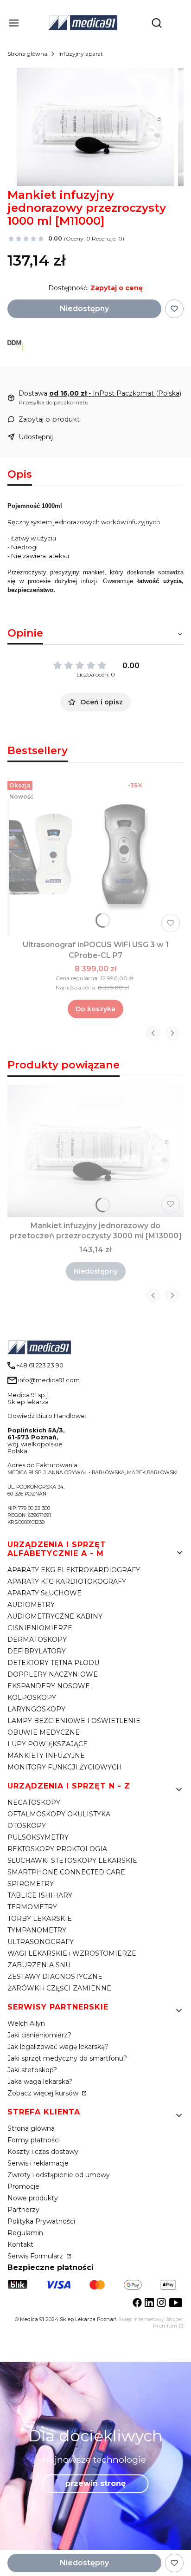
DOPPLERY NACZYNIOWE (53, 1674)
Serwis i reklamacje (38, 2163)
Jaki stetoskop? (32, 2070)
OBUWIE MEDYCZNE (44, 1732)
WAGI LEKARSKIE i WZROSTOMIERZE (72, 1953)
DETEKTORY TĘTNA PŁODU (53, 1663)
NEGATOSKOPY (34, 1802)
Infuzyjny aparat (81, 54)
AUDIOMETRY (31, 1605)
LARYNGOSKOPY (36, 1709)
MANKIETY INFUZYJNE (46, 1756)
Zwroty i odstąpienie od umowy (59, 2175)
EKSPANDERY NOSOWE (49, 1686)
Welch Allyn (26, 2023)
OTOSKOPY (27, 1826)
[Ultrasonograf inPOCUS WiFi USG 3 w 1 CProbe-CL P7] (95, 857)
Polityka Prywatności (41, 2221)
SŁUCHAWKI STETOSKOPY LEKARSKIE (72, 1860)
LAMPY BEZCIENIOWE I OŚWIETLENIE (74, 1721)
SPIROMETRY (31, 1884)
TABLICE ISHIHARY (40, 1895)
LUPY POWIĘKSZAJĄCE (48, 1744)
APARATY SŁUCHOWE (45, 1593)
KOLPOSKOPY (32, 1698)
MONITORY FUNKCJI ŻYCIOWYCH (65, 1767)
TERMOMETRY (32, 1907)
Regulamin (25, 2233)
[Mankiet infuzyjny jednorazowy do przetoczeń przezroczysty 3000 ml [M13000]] (95, 1151)
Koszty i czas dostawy (43, 2152)
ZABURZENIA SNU (39, 1965)
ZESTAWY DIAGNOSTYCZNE (55, 1977)
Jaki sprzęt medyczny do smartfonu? (67, 2058)
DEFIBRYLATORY (37, 1651)
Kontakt (20, 2244)
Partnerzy (23, 2210)
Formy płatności (34, 2140)
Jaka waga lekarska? (40, 2082)
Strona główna (27, 54)
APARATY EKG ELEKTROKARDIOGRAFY (74, 1570)
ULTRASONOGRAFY (41, 1942)
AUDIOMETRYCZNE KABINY (55, 1616)
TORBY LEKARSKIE (40, 1919)
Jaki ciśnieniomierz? (39, 2035)
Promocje (23, 2186)
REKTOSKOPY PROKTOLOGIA (57, 1849)
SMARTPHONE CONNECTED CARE (66, 1872)
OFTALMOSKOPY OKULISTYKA (59, 1814)
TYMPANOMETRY (37, 1930)
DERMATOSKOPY (37, 1639)
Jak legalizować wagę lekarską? (58, 2047)
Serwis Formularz (36, 2256)
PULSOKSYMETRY (38, 1837)
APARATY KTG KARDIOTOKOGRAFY (67, 1581)
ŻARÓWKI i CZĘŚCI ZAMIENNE (59, 1988)
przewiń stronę (95, 2483)
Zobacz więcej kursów (44, 2093)
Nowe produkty (33, 2198)
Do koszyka (95, 1009)
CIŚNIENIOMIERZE (40, 1628)
